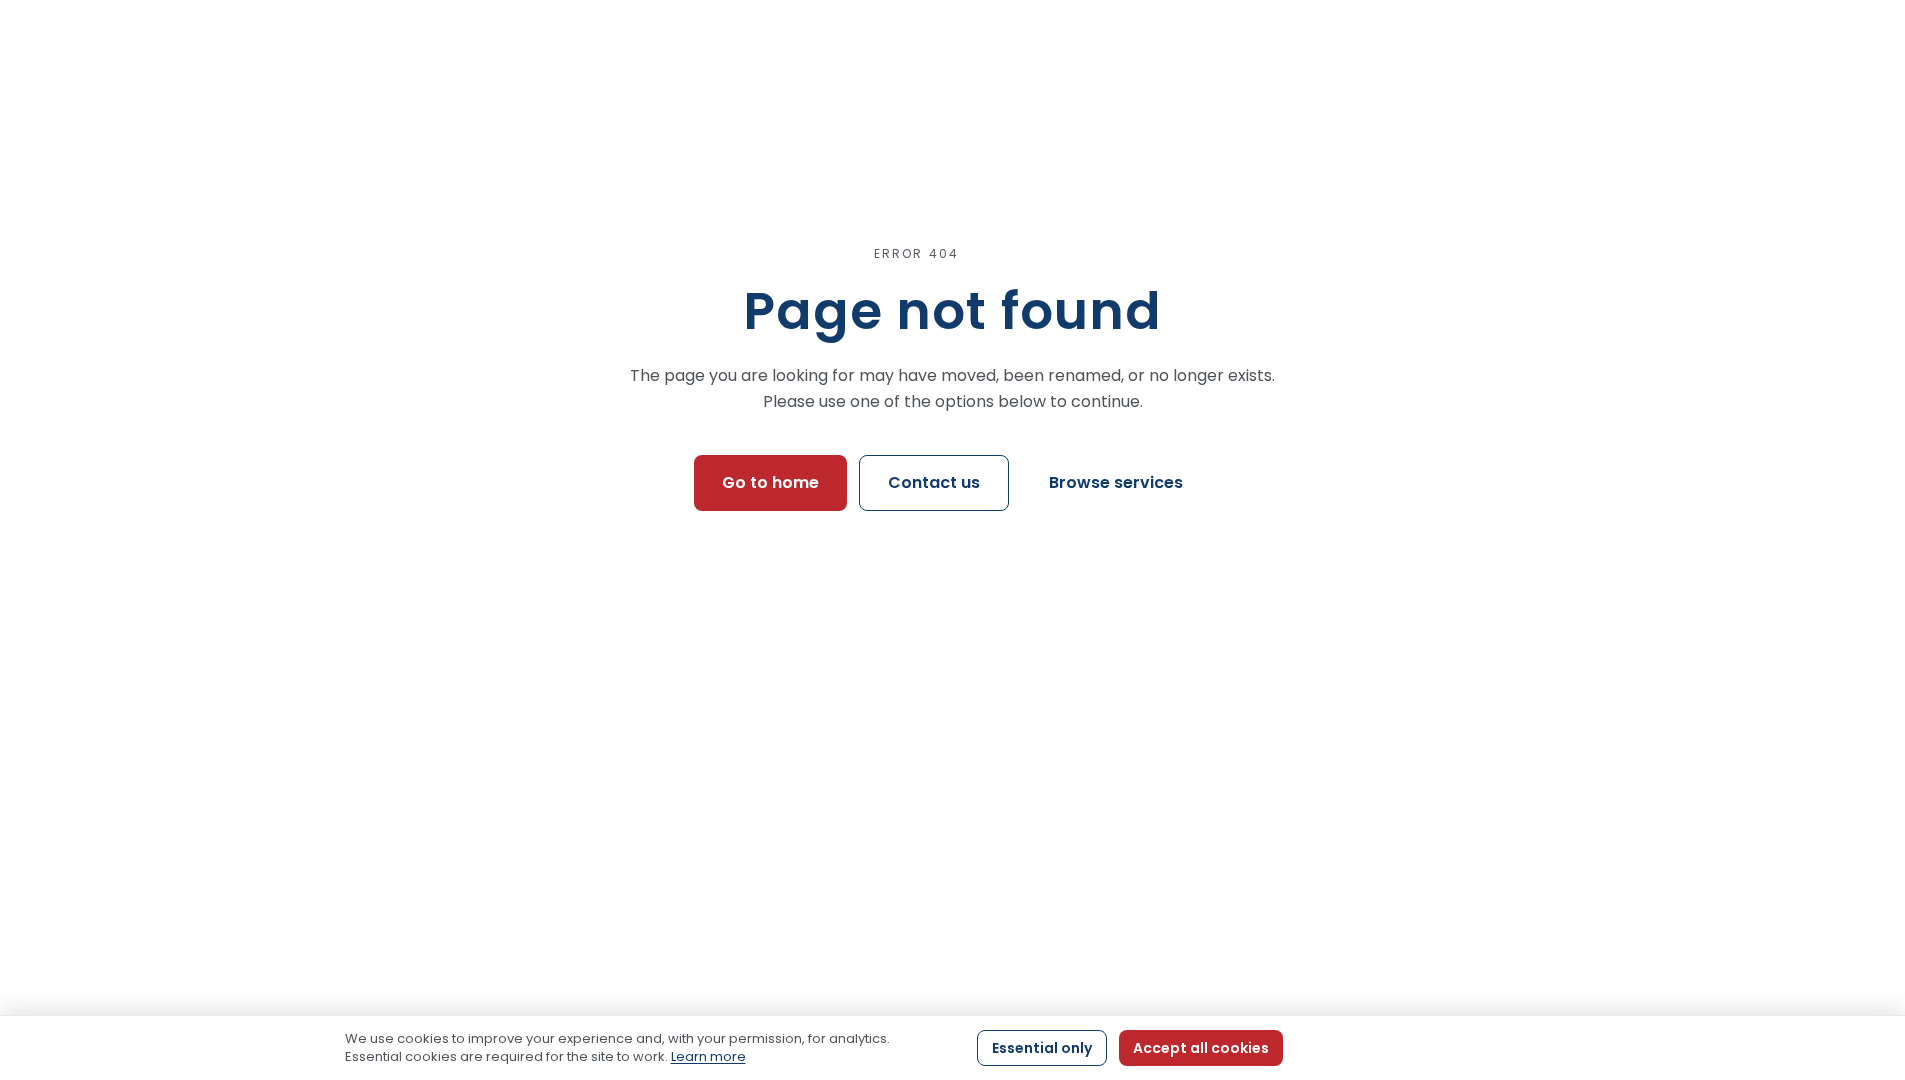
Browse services (1116, 482)
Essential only (1042, 1048)
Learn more (708, 1056)
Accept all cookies (1201, 1048)
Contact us (934, 482)
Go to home (770, 482)
